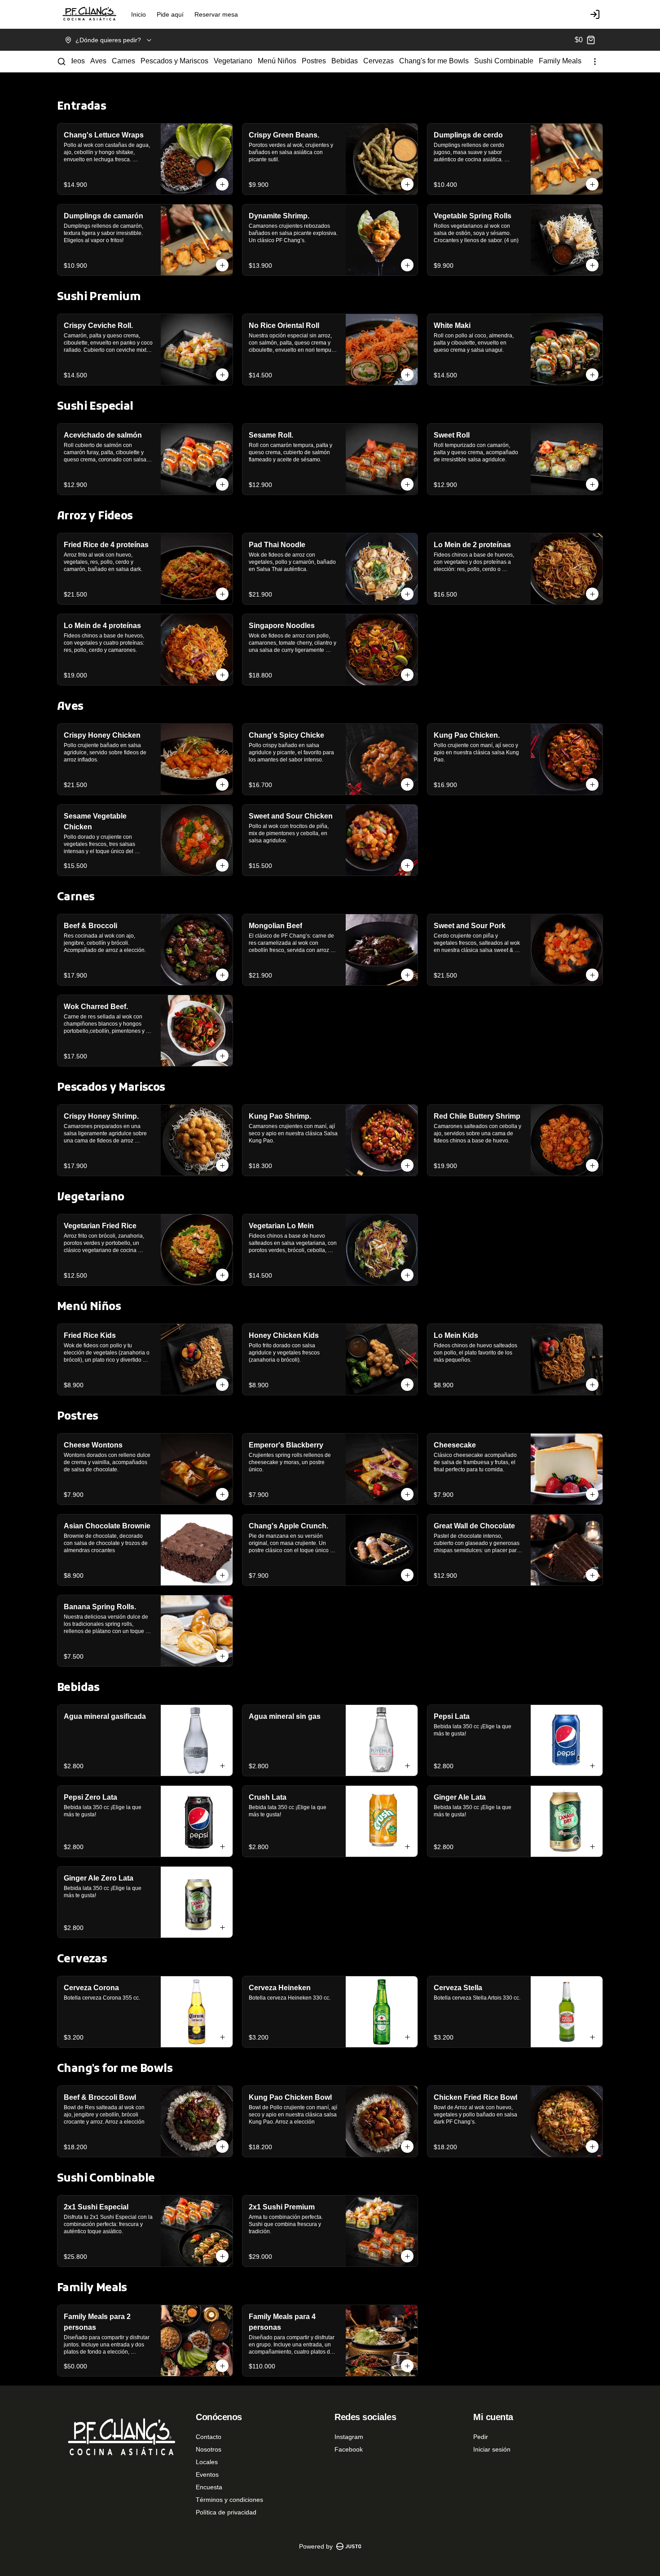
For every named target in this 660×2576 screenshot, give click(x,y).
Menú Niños (277, 61)
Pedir (481, 2437)
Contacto (209, 2437)
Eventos (207, 2474)
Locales (207, 2462)
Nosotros (209, 2449)
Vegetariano (233, 61)
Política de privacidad (226, 2512)
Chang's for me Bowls (434, 61)
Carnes (123, 61)
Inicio (139, 14)
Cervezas (378, 61)
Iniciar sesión (492, 2449)
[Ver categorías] (595, 62)
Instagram (349, 2437)
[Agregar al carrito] (222, 184)
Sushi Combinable (504, 61)
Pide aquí (170, 14)
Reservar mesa (216, 14)
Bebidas (345, 61)
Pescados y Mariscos (174, 61)
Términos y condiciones (229, 2500)
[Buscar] (62, 62)
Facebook (349, 2449)
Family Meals (560, 61)
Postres (314, 61)
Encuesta (209, 2487)
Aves (98, 61)
